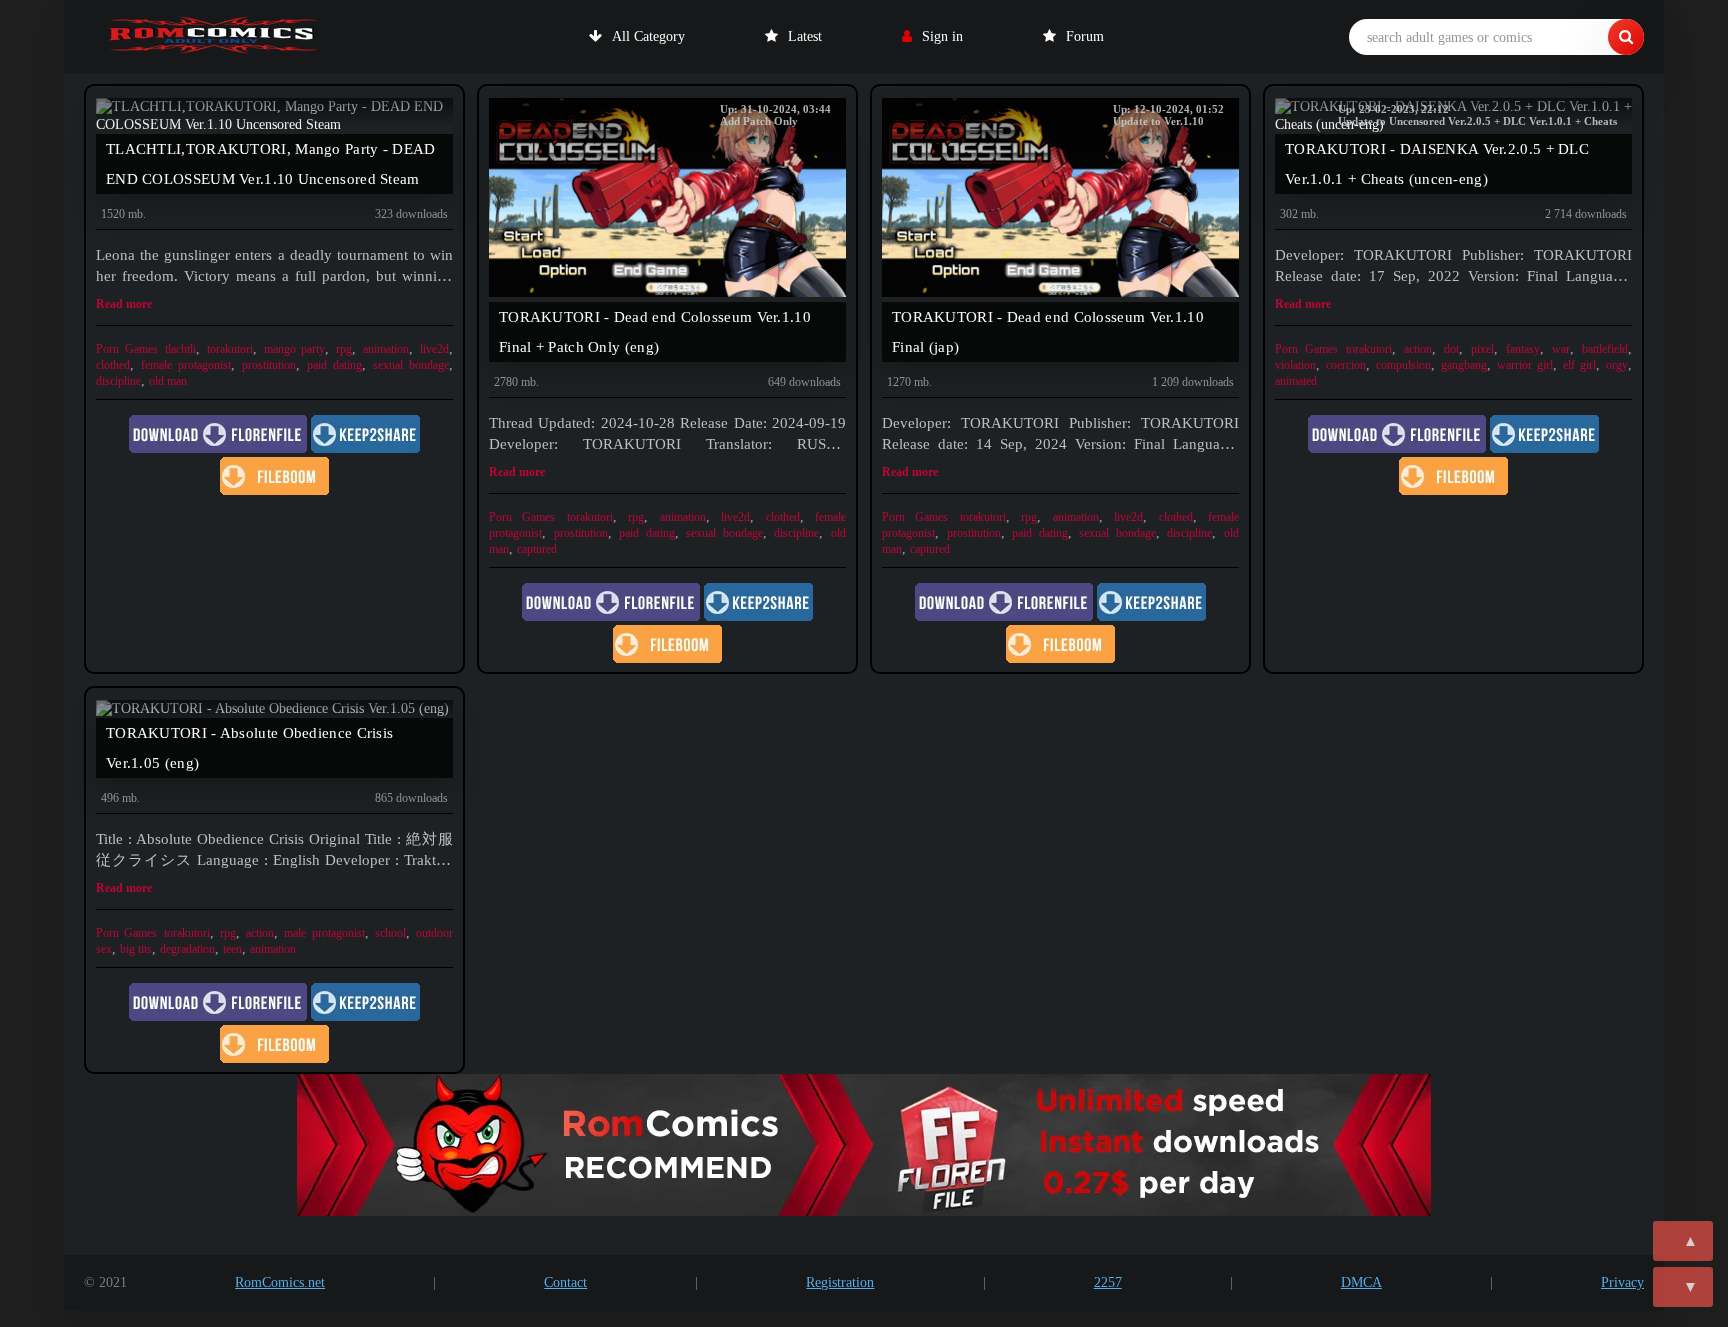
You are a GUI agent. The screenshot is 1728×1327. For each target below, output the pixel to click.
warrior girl (1525, 365)
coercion (1346, 365)
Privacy (1622, 1282)
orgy (1617, 365)
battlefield (1605, 349)
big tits (136, 949)
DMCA (1361, 1282)
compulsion (1403, 365)
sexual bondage (411, 365)
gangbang (1464, 365)
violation (1295, 365)
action (1418, 349)
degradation (187, 949)
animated (1296, 381)
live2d (434, 349)
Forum (1085, 36)
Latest (805, 36)
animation (386, 349)
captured (537, 549)
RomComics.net (280, 1282)
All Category (648, 36)
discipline (118, 381)
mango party (295, 349)
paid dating (334, 365)
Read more (124, 304)
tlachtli (180, 349)
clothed (113, 365)
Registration (840, 1282)
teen (232, 949)
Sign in (942, 36)
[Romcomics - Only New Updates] (214, 37)
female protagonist (186, 365)
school (390, 933)
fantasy (1523, 349)
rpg (344, 349)
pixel (1482, 349)
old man (168, 381)
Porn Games (127, 349)
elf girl (1579, 365)
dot (1451, 349)
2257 (1108, 1282)
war (1561, 349)
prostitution (269, 365)
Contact (565, 1282)
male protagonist (324, 933)
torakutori (230, 349)
